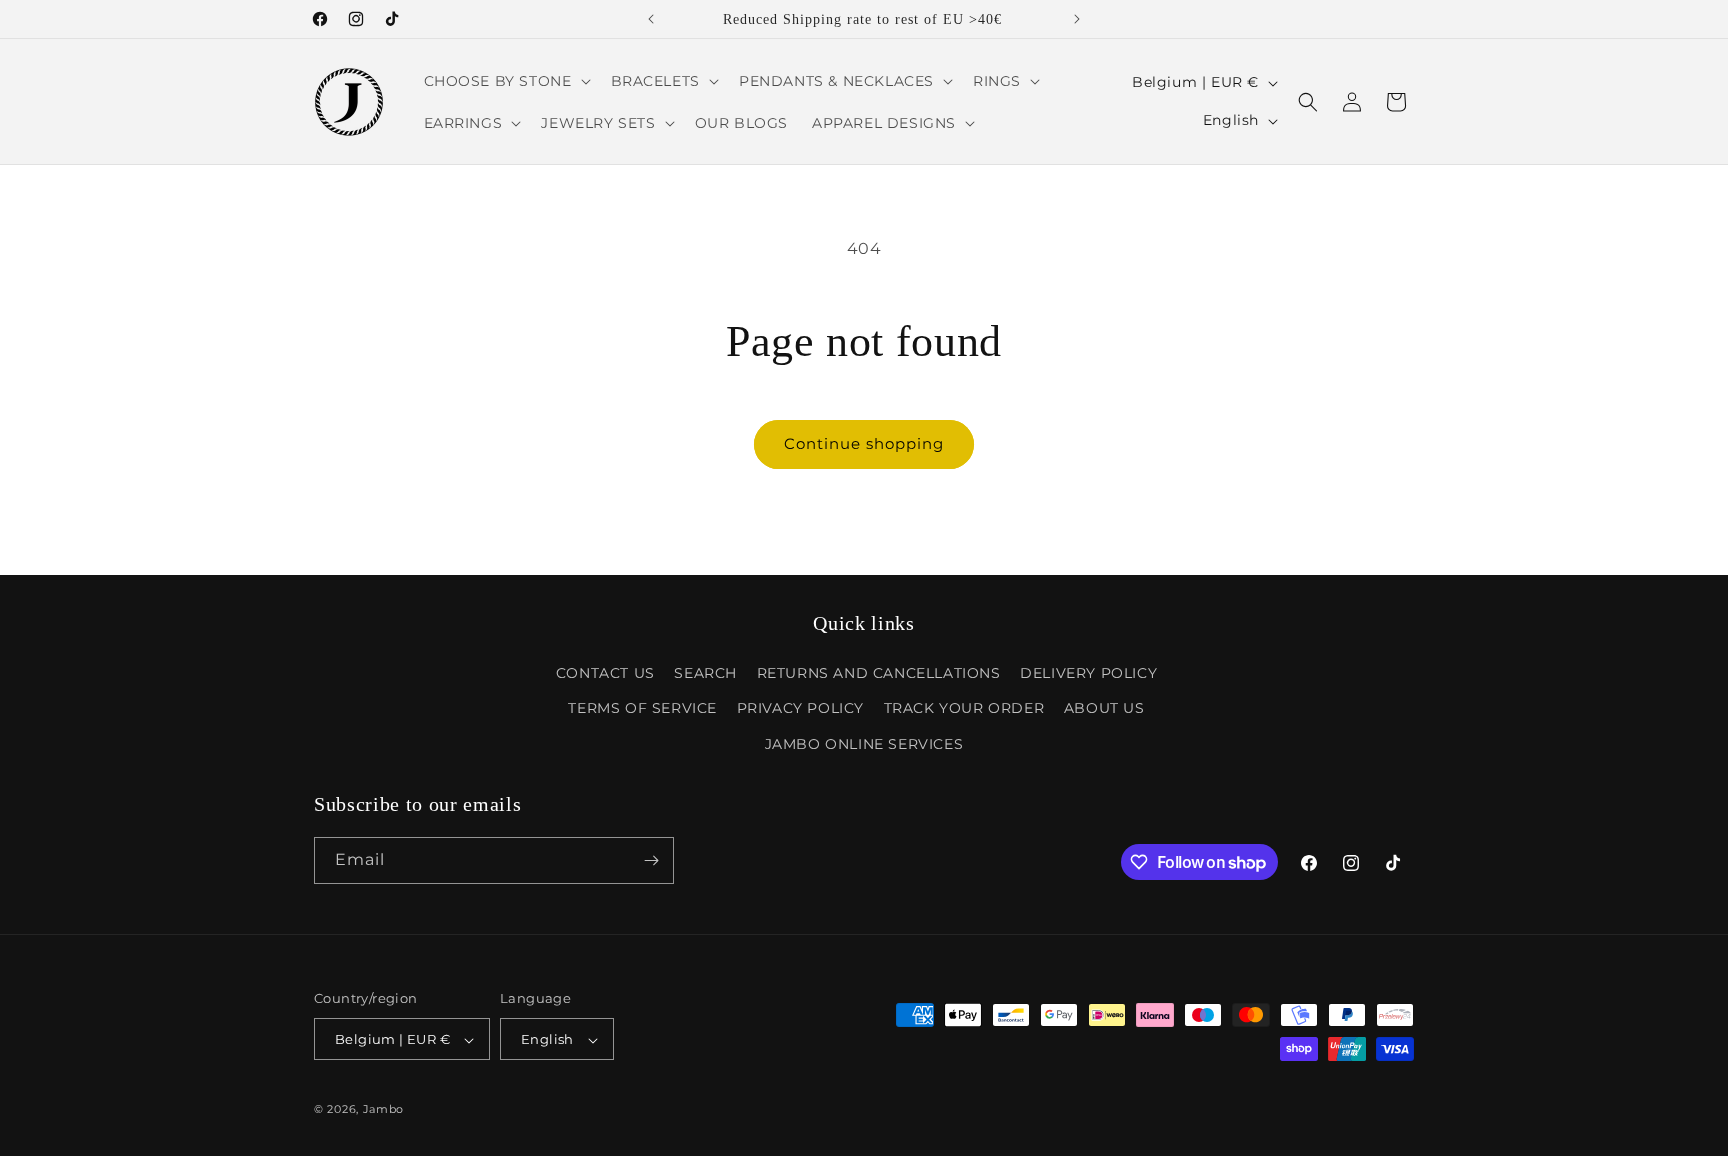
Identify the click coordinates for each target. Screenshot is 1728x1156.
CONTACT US (605, 673)
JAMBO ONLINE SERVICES (864, 744)
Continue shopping (864, 443)
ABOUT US (1104, 709)
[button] (505, 81)
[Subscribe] (651, 860)
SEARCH (705, 673)
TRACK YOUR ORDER (964, 709)
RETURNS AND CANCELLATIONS (879, 673)
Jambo (384, 1110)
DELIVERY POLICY (1088, 673)
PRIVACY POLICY (800, 709)
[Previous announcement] (651, 19)
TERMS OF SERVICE (642, 709)
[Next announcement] (1077, 19)
